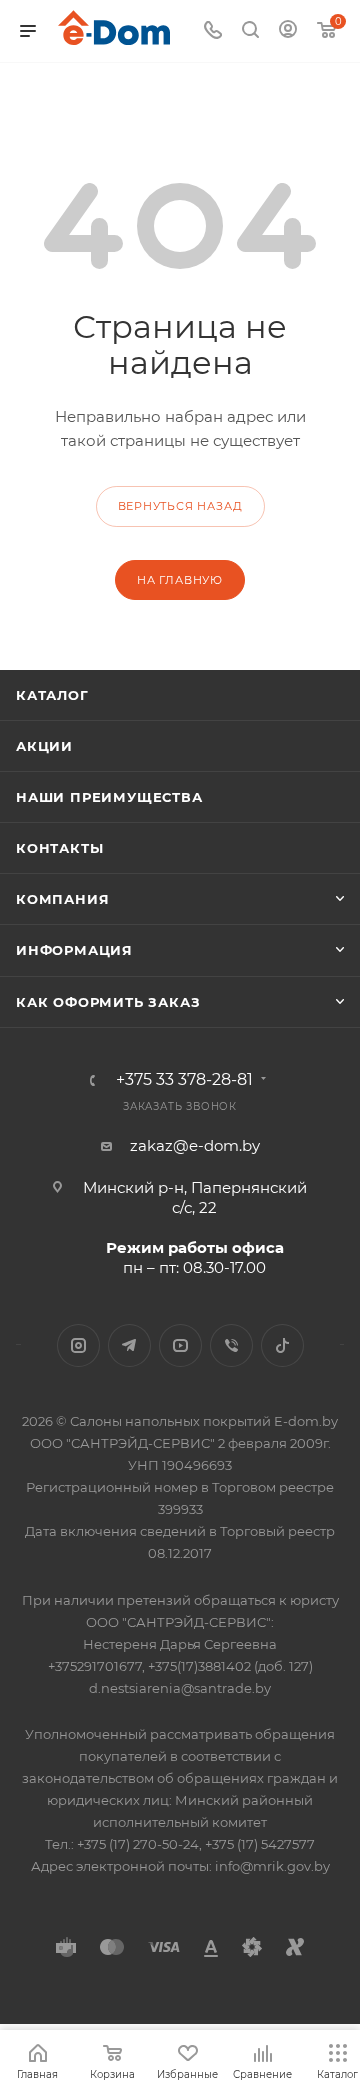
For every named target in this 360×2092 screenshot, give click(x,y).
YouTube (180, 1345)
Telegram (129, 1345)
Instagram (78, 1345)
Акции (44, 746)
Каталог (52, 695)
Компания (62, 899)
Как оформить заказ (108, 1002)
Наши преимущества (109, 797)
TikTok (282, 1345)
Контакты (59, 848)
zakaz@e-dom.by (195, 1145)
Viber (231, 1345)
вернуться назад (180, 506)
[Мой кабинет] (288, 31)
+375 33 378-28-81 (184, 1080)
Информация (74, 950)
